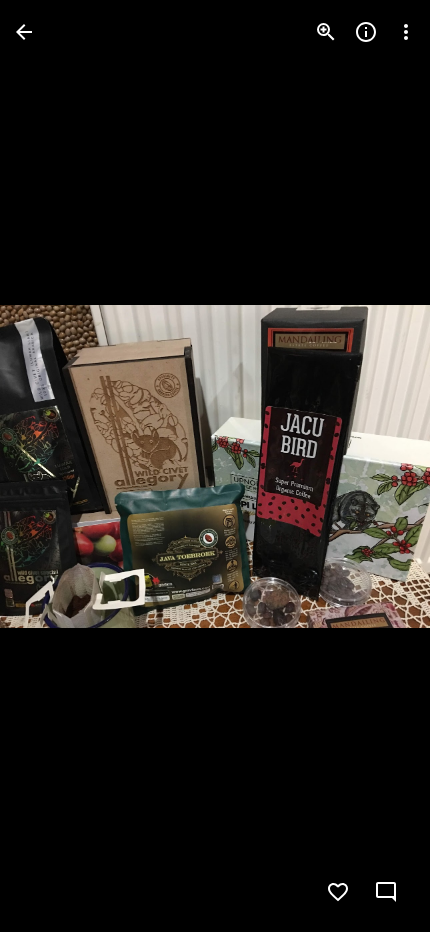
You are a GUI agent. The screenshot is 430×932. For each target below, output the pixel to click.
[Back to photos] (24, 32)
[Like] (338, 892)
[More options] (406, 32)
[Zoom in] (326, 32)
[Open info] (366, 32)
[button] (56, 466)
